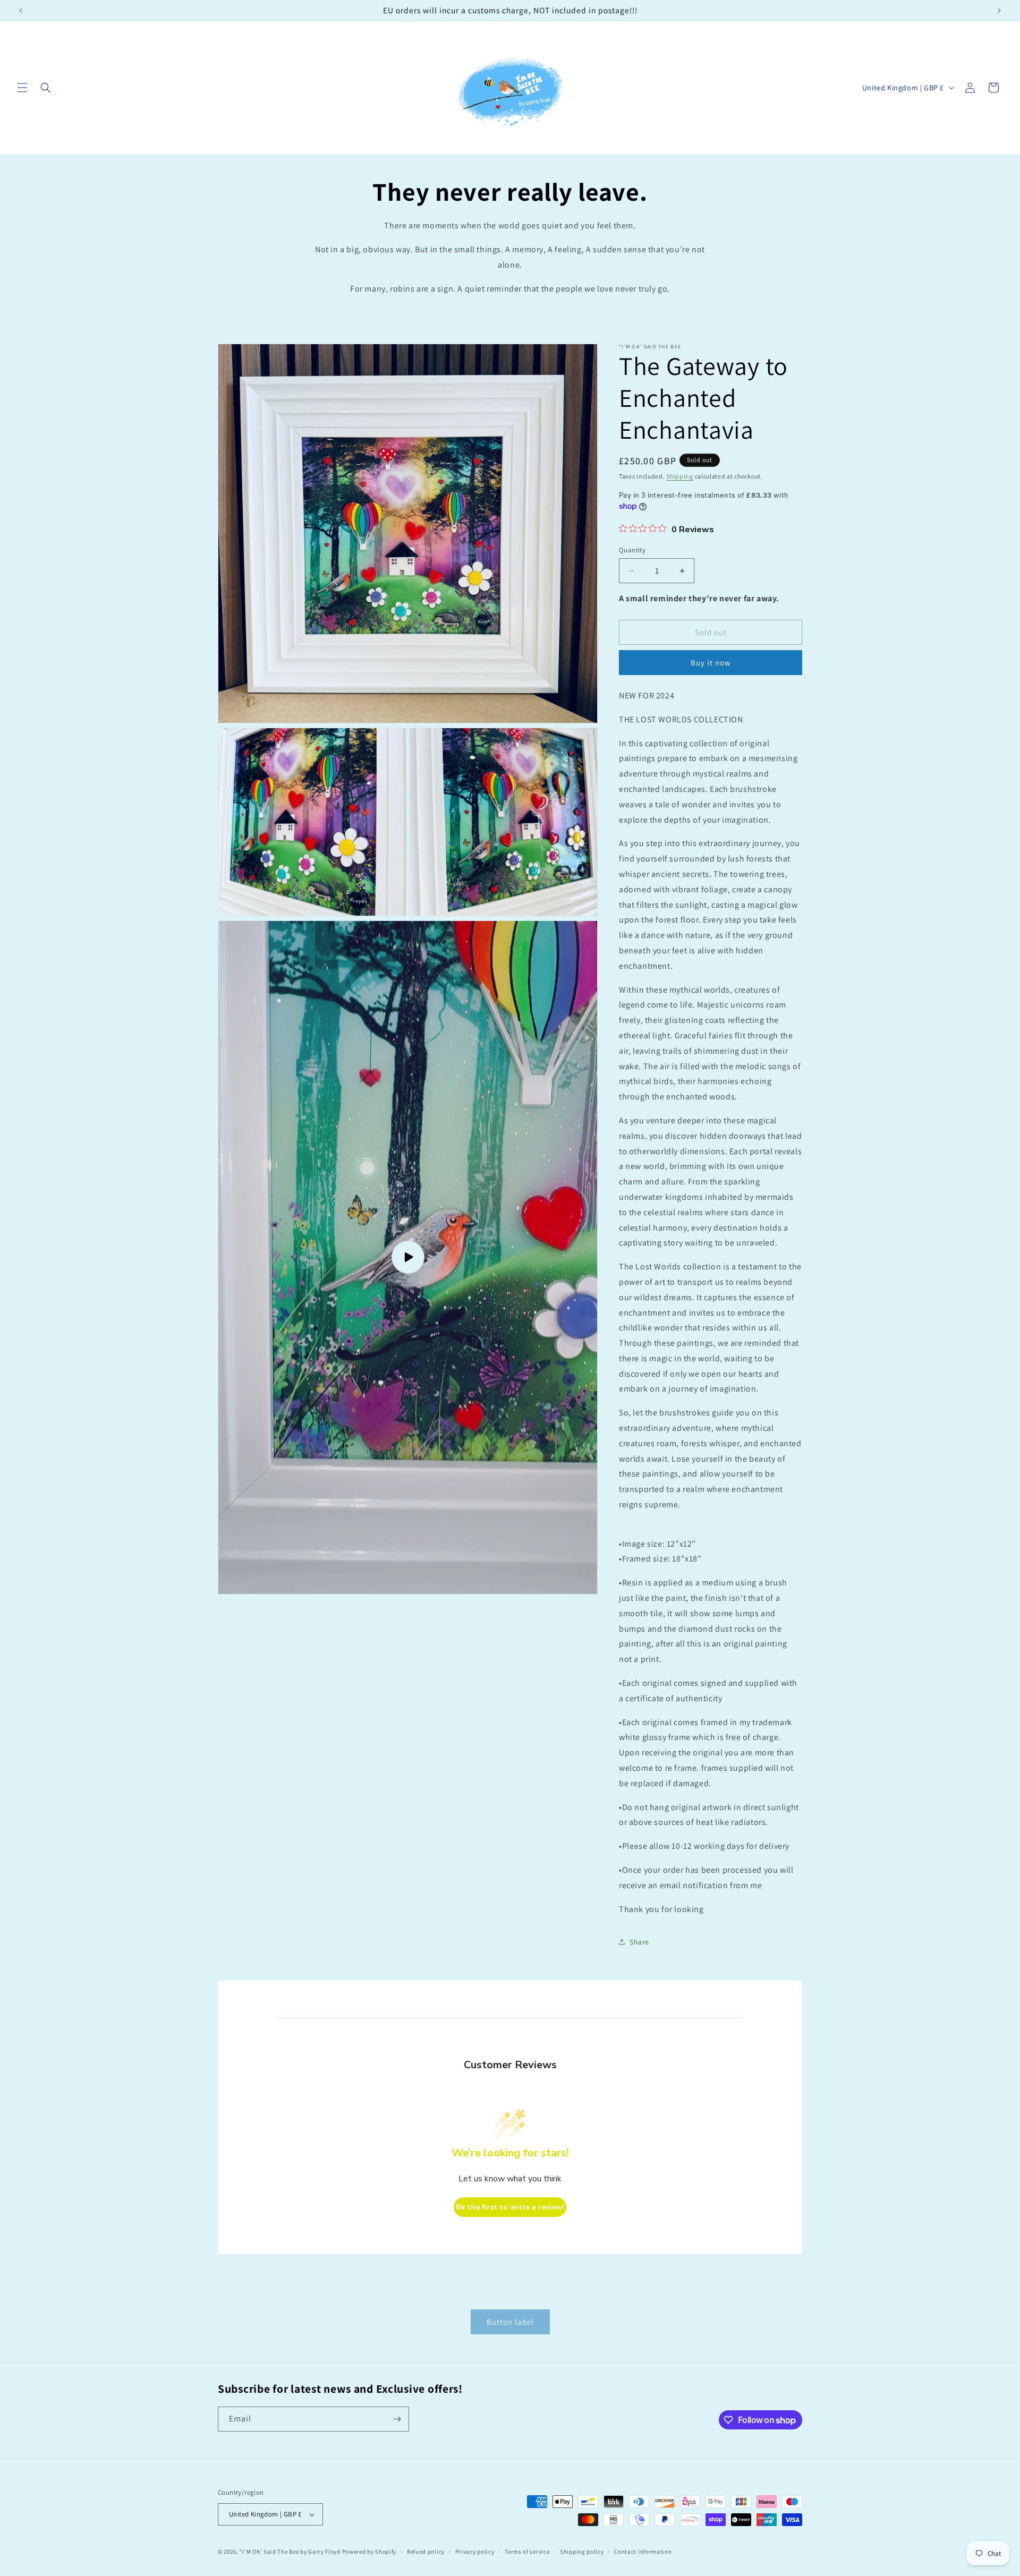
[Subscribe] (397, 2419)
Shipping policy (582, 2552)
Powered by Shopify (369, 2552)
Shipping (680, 476)
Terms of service (527, 2552)
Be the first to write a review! (510, 2207)
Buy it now (711, 663)
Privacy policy (475, 2552)
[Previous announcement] (21, 11)
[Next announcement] (999, 11)
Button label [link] (510, 2322)
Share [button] (639, 1942)
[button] (22, 88)
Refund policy (426, 2552)
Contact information (643, 2552)
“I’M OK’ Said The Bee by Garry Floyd (290, 2552)
